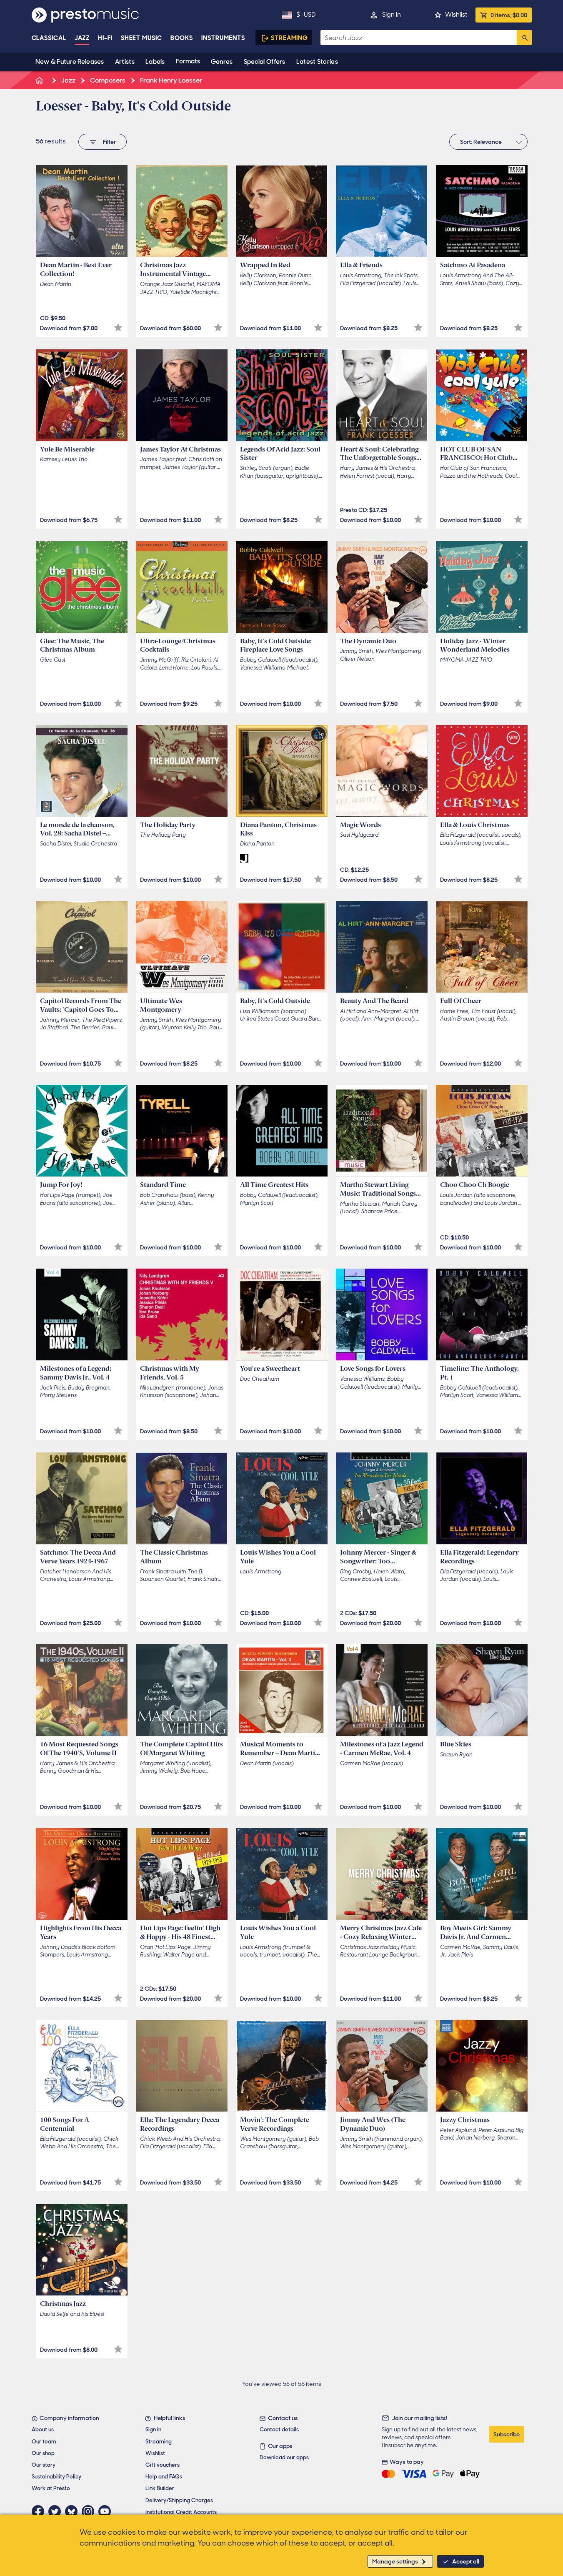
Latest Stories (317, 62)
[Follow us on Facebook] (40, 2511)
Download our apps (284, 2457)
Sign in (392, 15)
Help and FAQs (164, 2477)
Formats (188, 61)
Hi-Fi (105, 38)
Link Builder (160, 2488)
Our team (44, 2442)
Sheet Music (141, 38)
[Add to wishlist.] (118, 327)
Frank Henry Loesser (170, 80)
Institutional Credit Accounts (181, 2512)
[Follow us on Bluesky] (73, 2511)
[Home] (40, 80)
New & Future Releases (70, 62)
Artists (125, 62)
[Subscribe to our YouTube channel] (107, 2511)
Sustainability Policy (56, 2477)
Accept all (466, 2561)
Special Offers (265, 62)
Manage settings (395, 2561)
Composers (107, 80)
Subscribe (507, 2434)
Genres (222, 62)
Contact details (279, 2429)
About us (43, 2429)
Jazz (82, 38)
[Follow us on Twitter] (57, 2511)
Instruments (223, 38)
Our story (44, 2465)
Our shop (43, 2453)
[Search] (524, 38)
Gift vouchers (163, 2465)
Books (182, 38)
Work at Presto (51, 2488)
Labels (155, 62)
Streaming (289, 38)
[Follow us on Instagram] (90, 2511)
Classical (49, 38)
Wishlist (456, 15)
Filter (109, 142)
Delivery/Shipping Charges (179, 2500)
